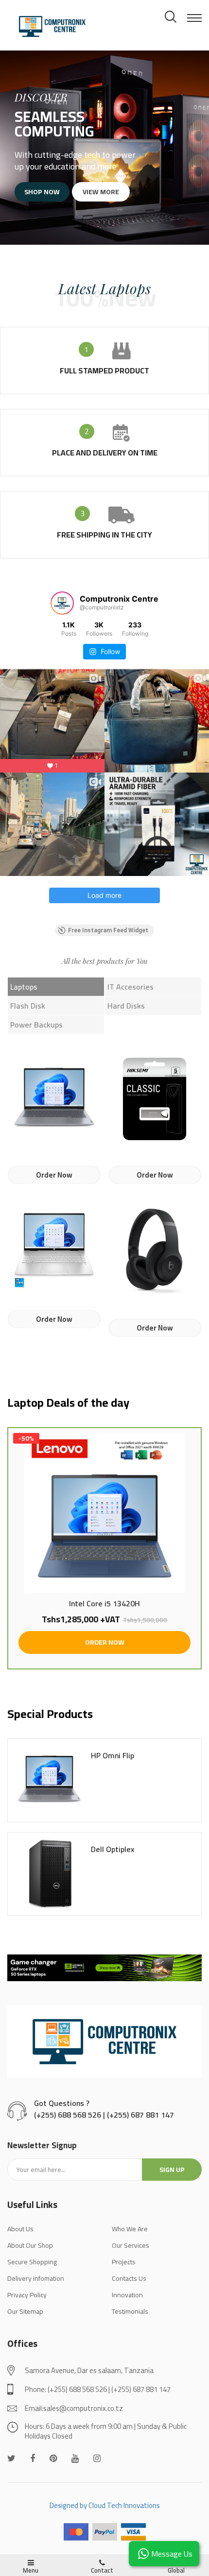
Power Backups (36, 1025)
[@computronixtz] (62, 603)
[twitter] (11, 2458)
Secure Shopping (32, 2262)
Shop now (42, 192)
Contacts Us (129, 2278)
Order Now (54, 1175)
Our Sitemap (25, 2311)
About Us (20, 2229)
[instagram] (97, 2458)
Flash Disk (28, 1006)
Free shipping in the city (104, 535)
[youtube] (75, 2458)
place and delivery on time (105, 453)
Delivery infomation (36, 2278)
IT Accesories (131, 987)
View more (101, 192)
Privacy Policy (27, 2295)
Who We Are (130, 2229)
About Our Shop (30, 2245)
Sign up (172, 2170)
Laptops (24, 987)
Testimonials (130, 2311)
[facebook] (33, 2458)
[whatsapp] (53, 2458)
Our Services (131, 2245)
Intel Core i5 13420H (104, 1604)
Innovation (127, 2295)
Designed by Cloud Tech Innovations (105, 2505)
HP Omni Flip (113, 1756)
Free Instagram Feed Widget (108, 930)
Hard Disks (126, 1006)
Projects (124, 2262)
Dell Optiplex (113, 1850)
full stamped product (104, 370)
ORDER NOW (105, 1642)
